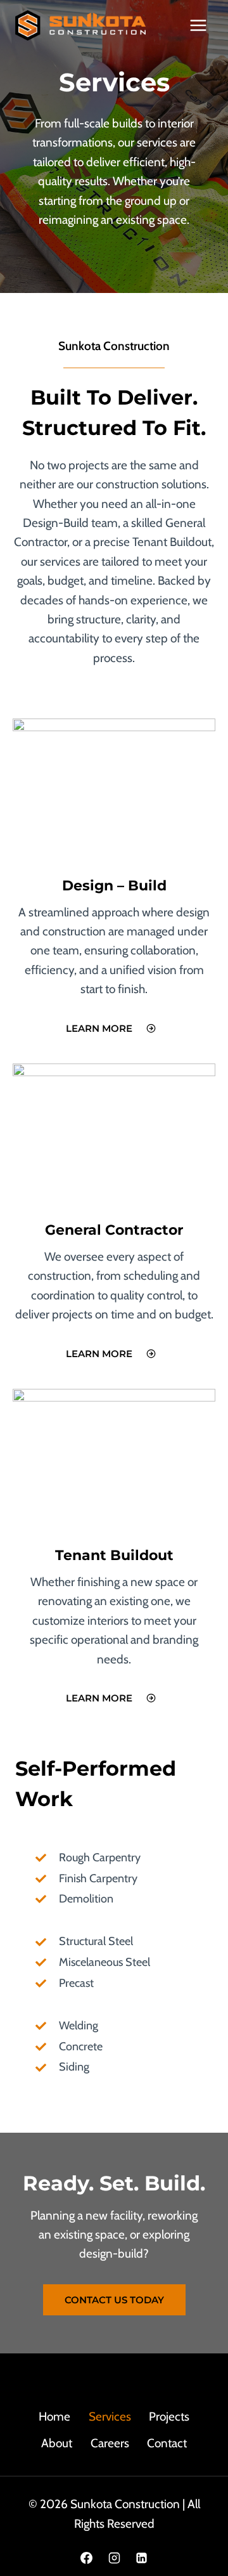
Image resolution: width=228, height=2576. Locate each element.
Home (54, 2417)
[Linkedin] (142, 2558)
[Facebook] (86, 2558)
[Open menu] (198, 25)
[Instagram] (114, 2558)
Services (110, 2417)
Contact (167, 2443)
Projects (169, 2417)
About (57, 2443)
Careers (110, 2443)
